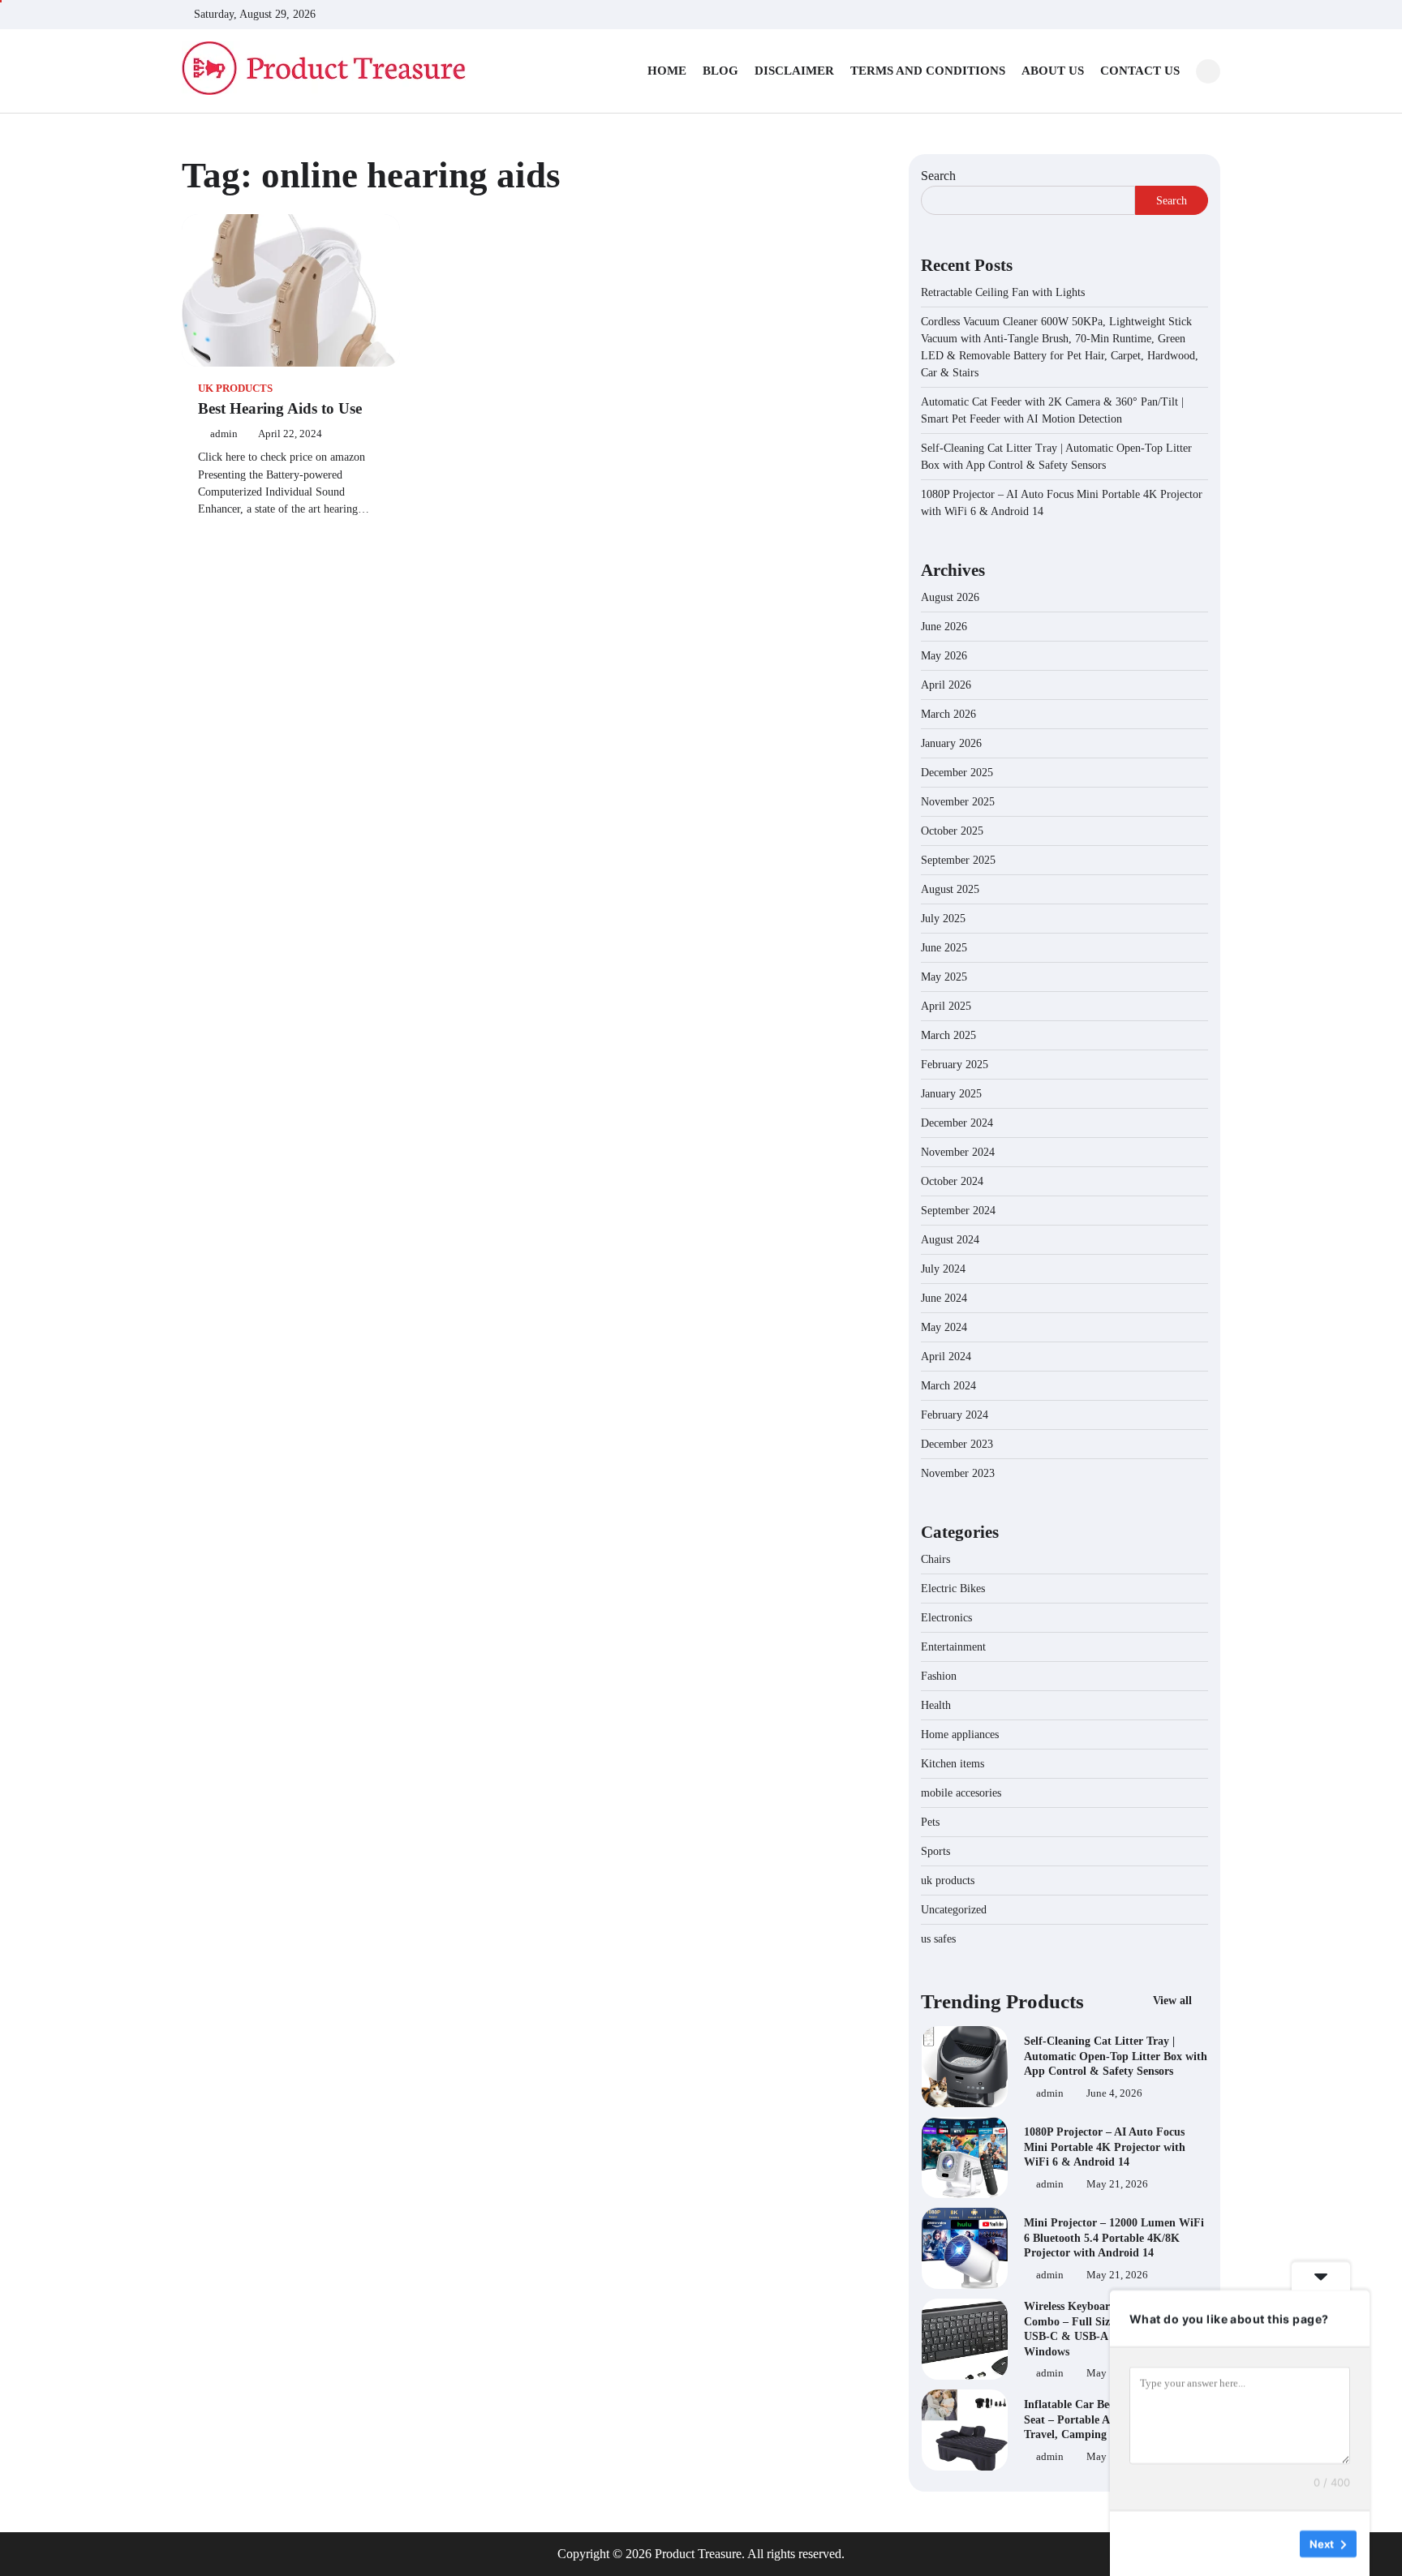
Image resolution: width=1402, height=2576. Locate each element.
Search (938, 176)
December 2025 (957, 773)
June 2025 (944, 948)
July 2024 (943, 1269)
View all (1174, 2000)
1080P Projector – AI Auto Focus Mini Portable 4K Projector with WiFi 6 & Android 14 (1105, 2147)
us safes (938, 1939)
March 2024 (948, 1386)
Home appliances (961, 1735)
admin (224, 434)
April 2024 (946, 1357)
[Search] (1208, 71)
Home (667, 71)
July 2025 (943, 919)
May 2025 (944, 977)
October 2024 (952, 1181)
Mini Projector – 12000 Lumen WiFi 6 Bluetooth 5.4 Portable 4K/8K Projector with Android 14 (1114, 2237)
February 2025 (955, 1065)
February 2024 (955, 1415)
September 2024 (958, 1211)
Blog (720, 71)
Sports (935, 1851)
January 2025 (951, 1094)
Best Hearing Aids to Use (280, 408)
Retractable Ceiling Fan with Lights (1003, 292)
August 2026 (950, 597)
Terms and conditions (928, 71)
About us (1053, 71)
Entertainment (953, 1647)
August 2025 (950, 889)
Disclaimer (794, 71)
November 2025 (958, 802)
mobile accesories (961, 1793)
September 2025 (958, 860)
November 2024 (958, 1152)
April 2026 (946, 685)
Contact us (1140, 71)
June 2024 (944, 1298)
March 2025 (948, 1035)
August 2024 (950, 1240)
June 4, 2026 (1114, 2093)
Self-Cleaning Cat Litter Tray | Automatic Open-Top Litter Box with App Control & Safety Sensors (1116, 2056)
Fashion (939, 1676)
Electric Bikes (953, 1589)
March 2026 (948, 714)
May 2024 (944, 1327)
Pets (930, 1822)
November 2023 (958, 1473)
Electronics (946, 1618)
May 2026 (944, 656)
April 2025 (946, 1006)
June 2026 (944, 627)
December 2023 (957, 1444)
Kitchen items (953, 1764)
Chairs (935, 1559)
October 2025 (952, 831)
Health (936, 1705)
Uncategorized (954, 1910)
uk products (235, 389)
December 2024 (957, 1123)
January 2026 (951, 743)
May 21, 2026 (1117, 2184)
